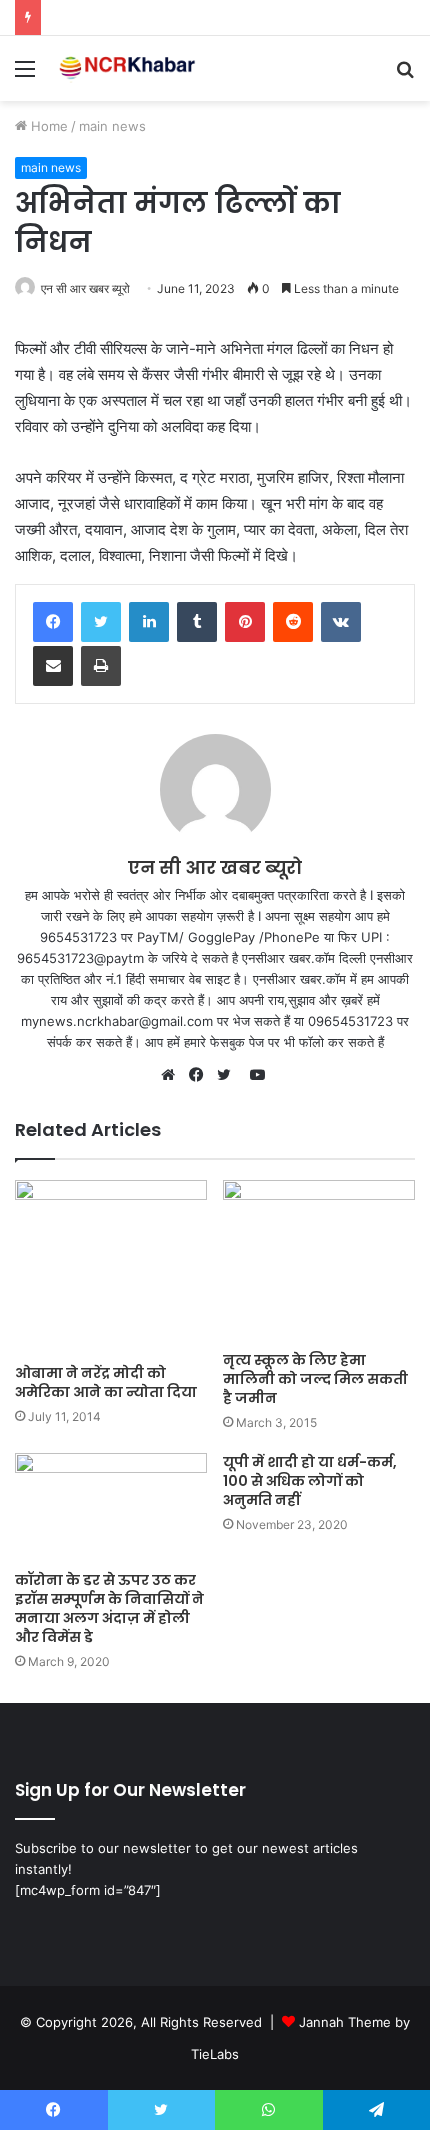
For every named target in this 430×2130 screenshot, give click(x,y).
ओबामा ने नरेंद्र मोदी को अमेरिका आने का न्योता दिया (106, 1382)
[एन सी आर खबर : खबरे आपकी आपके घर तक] (130, 68)
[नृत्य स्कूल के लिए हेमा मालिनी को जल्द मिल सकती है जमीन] (319, 1260)
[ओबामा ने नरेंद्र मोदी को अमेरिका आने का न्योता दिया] (111, 1267)
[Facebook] (53, 622)
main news (112, 126)
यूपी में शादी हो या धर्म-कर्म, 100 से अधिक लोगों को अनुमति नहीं (310, 1481)
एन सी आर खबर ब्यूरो (85, 288)
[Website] (173, 1075)
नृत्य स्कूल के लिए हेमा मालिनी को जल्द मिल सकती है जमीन (315, 1379)
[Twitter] (101, 622)
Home (47, 126)
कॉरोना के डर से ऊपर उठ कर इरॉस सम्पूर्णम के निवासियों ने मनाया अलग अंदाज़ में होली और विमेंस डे (109, 1608)
